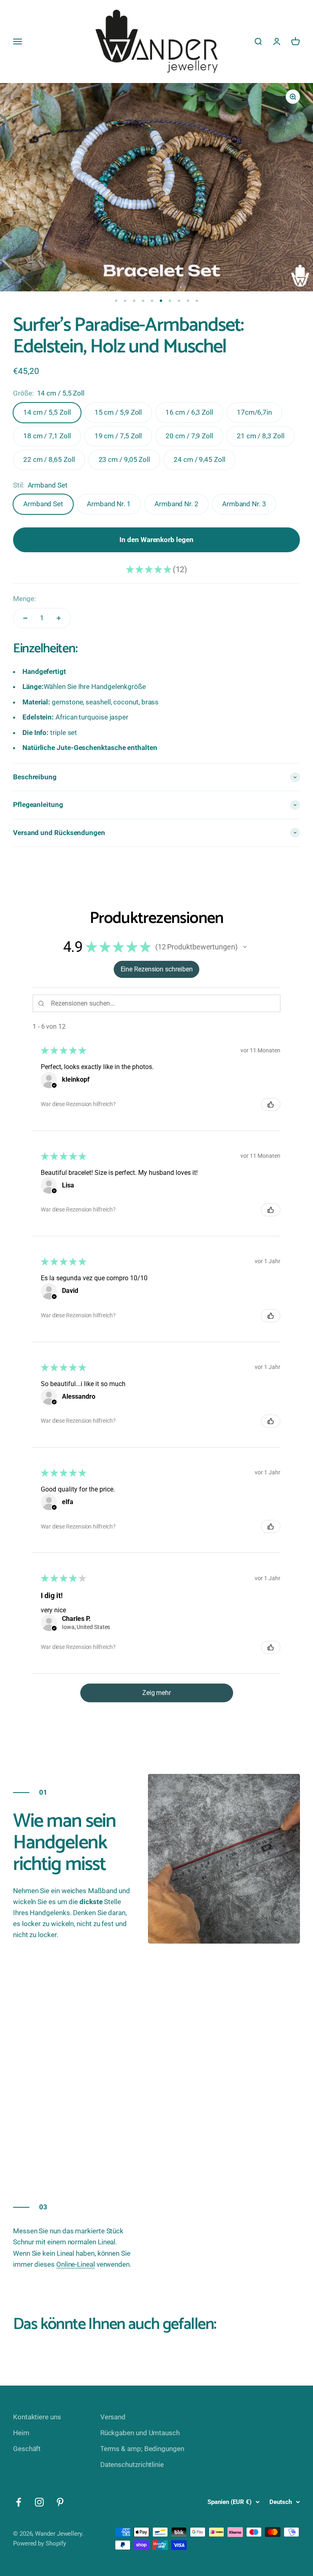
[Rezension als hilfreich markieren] (271, 1104)
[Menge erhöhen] (59, 618)
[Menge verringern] (25, 618)
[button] (245, 947)
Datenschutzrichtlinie (132, 2464)
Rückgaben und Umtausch (140, 2433)
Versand (113, 2417)
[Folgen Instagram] (39, 2502)
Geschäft (27, 2449)
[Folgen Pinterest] (60, 2502)
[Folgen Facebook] (19, 2502)
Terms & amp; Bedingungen (142, 2449)
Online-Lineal (76, 2264)
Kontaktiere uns (37, 2417)
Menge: (24, 599)
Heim (21, 2433)
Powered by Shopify (39, 2543)
